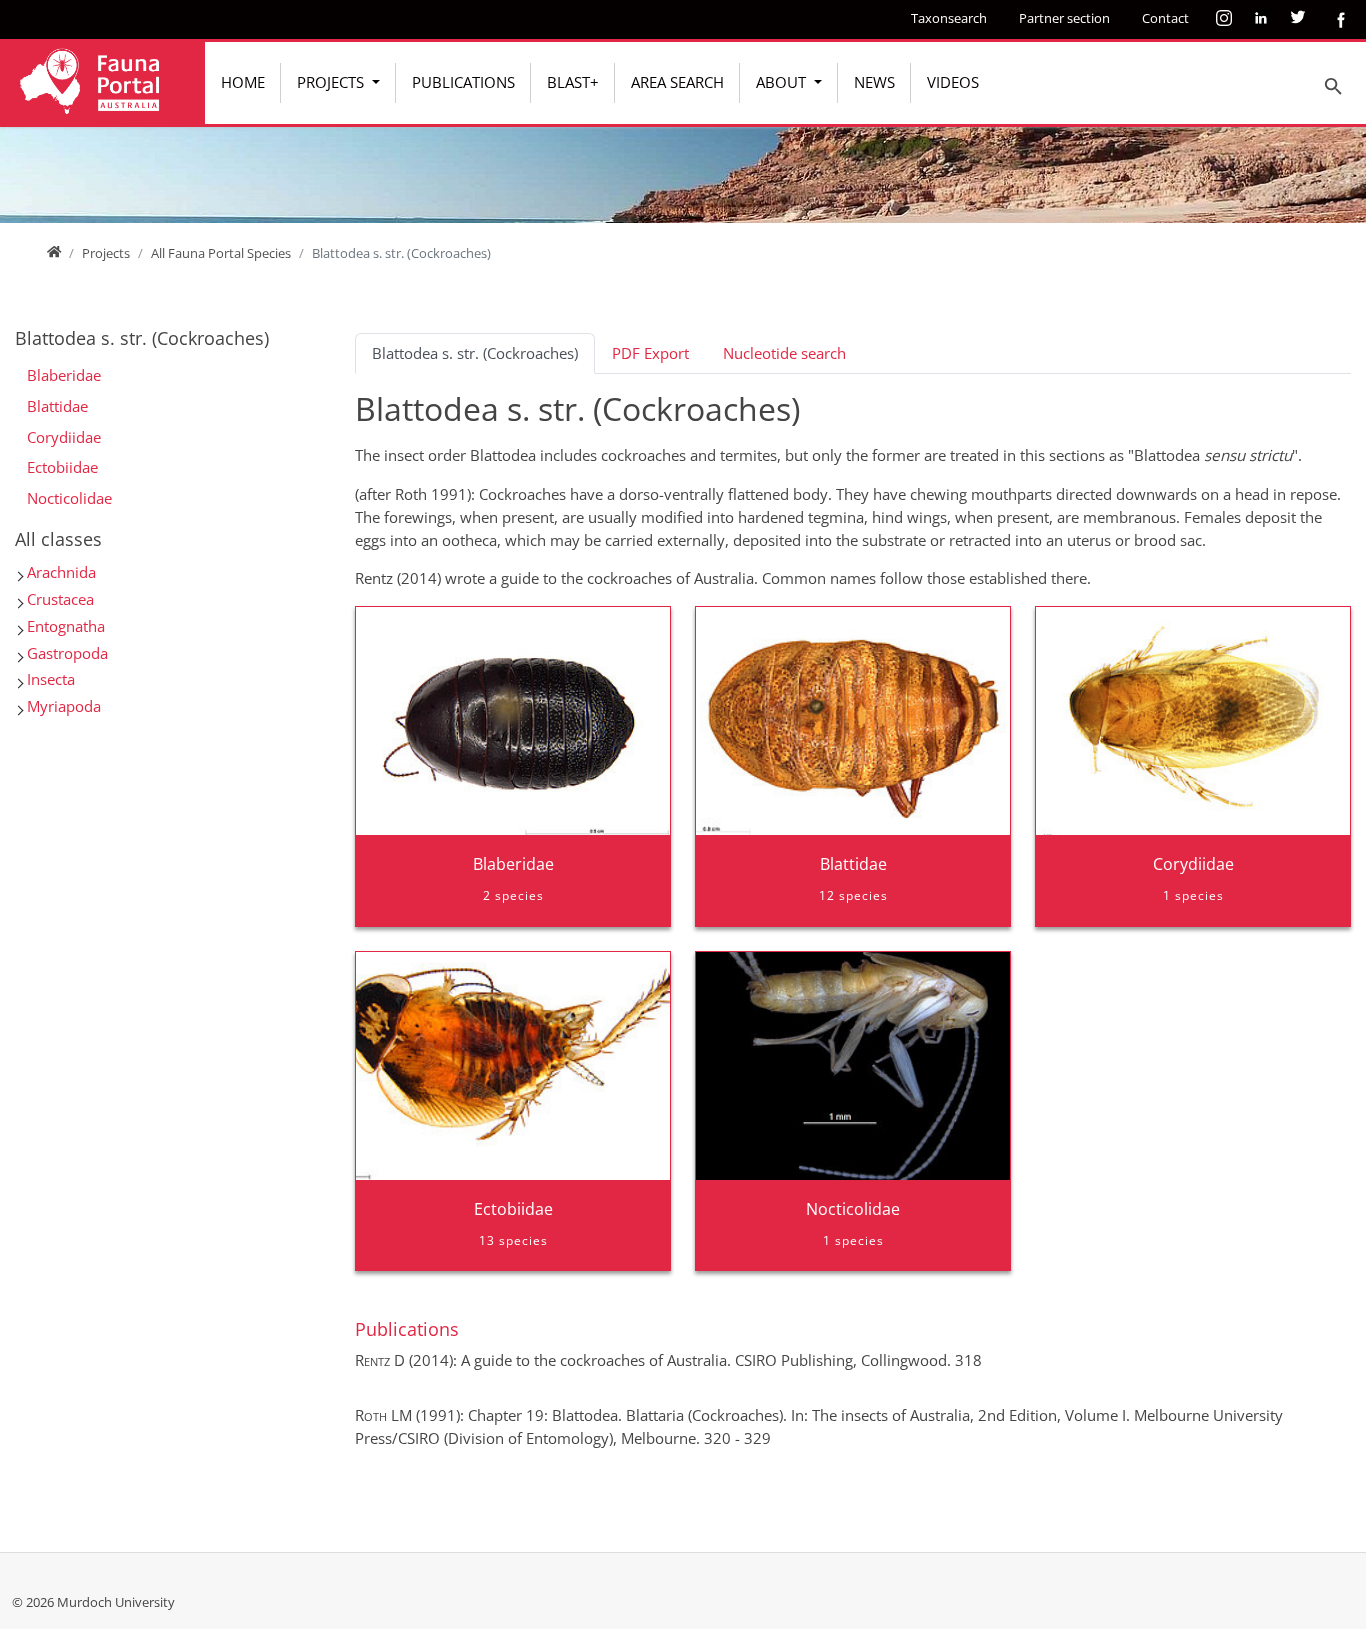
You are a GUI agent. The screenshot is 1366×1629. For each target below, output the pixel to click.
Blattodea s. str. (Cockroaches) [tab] (475, 353)
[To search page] (1334, 86)
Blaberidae (64, 375)
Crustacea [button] (60, 599)
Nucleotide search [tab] (784, 353)
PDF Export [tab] (650, 353)
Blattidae (57, 406)
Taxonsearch (949, 18)
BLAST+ (573, 82)
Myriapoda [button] (64, 706)
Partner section (1064, 18)
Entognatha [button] (66, 626)
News (874, 82)
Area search (677, 82)
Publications (463, 82)
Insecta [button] (51, 679)
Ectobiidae (62, 467)
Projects (332, 82)
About (783, 82)
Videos (953, 82)
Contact (1165, 18)
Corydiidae (64, 437)
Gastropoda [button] (67, 653)
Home (243, 82)
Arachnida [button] (61, 572)
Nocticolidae (69, 498)
